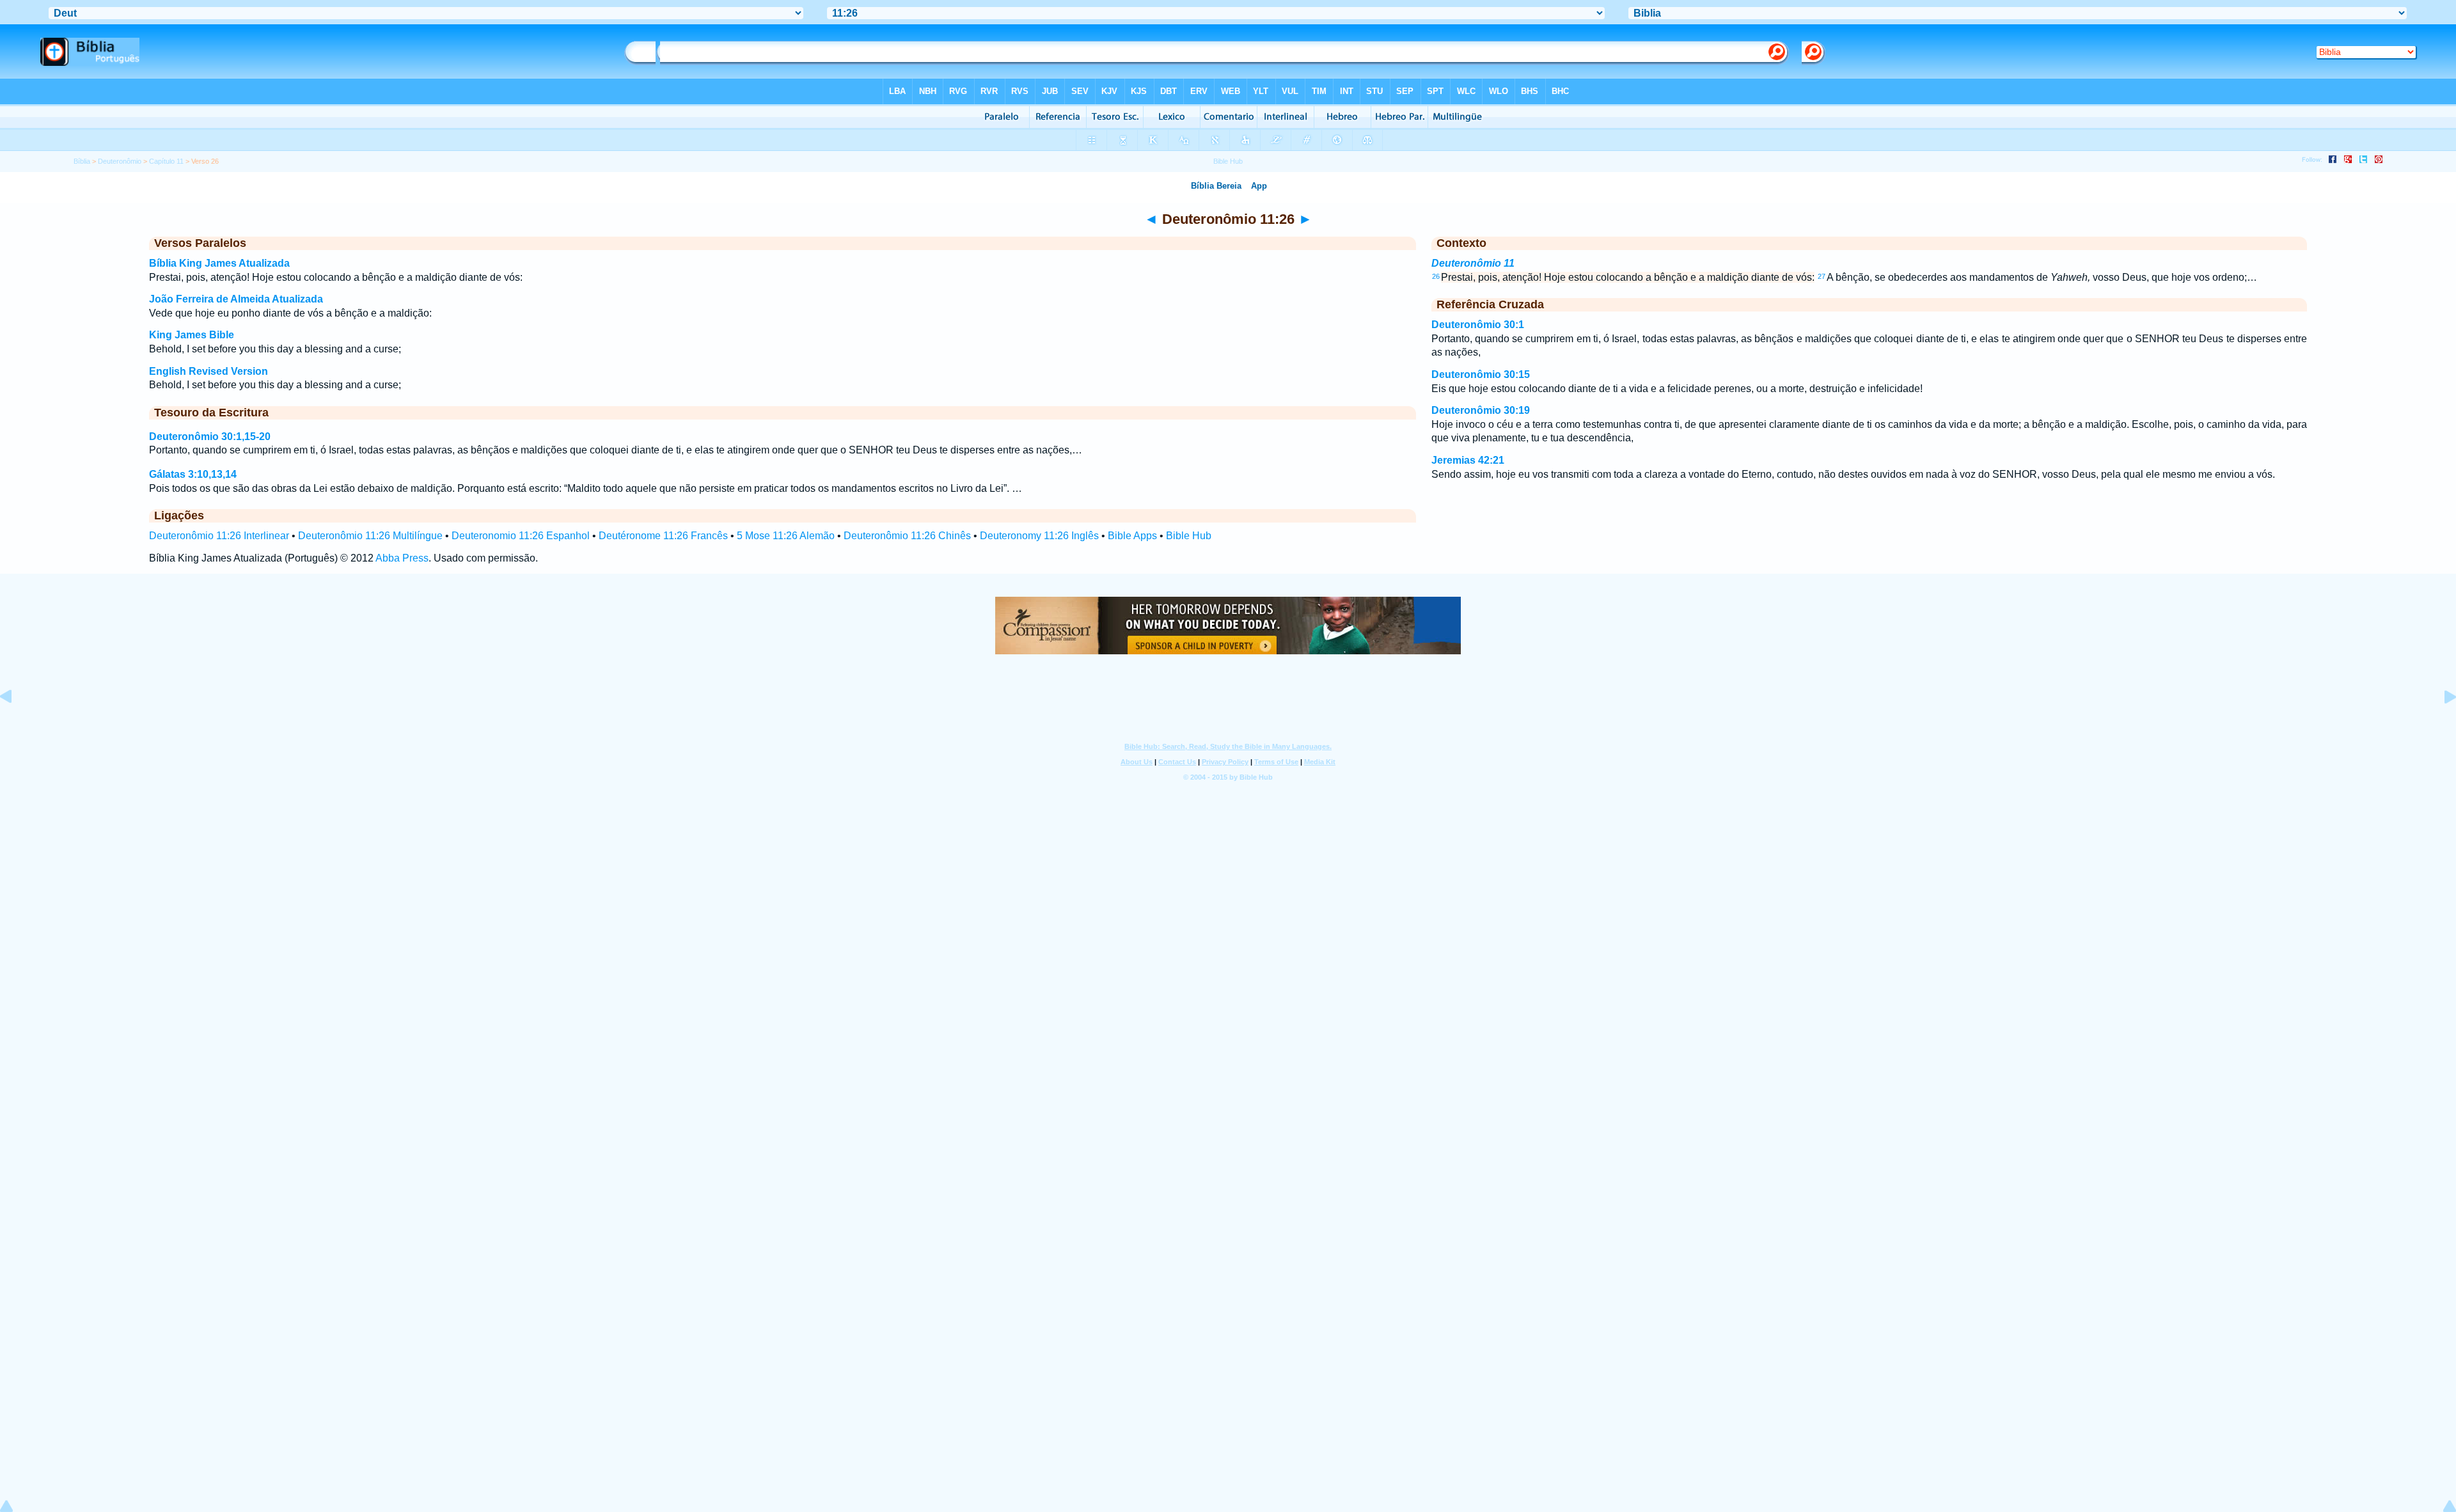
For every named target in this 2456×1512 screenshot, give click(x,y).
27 (1822, 276)
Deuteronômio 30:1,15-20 (210, 437)
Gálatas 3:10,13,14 (193, 474)
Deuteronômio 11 (1473, 263)
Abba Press (402, 558)
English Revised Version (209, 371)
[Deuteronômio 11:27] (2440, 726)
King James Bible (192, 335)
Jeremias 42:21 (1468, 460)
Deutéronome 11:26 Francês (663, 536)
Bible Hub (1189, 536)
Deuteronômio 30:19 (1481, 410)
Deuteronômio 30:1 (1478, 325)
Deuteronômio (120, 161)
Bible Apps (1132, 536)
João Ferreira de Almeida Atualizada (236, 299)
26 (1436, 276)
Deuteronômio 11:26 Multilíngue (370, 536)
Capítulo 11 (166, 161)
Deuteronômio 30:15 (1481, 374)
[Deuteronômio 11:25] (16, 726)
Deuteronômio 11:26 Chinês (907, 536)
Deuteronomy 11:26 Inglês (1039, 536)
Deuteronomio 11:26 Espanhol (521, 536)
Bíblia (82, 161)
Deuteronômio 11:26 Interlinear (219, 536)
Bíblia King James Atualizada (219, 263)
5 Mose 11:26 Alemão (786, 536)
